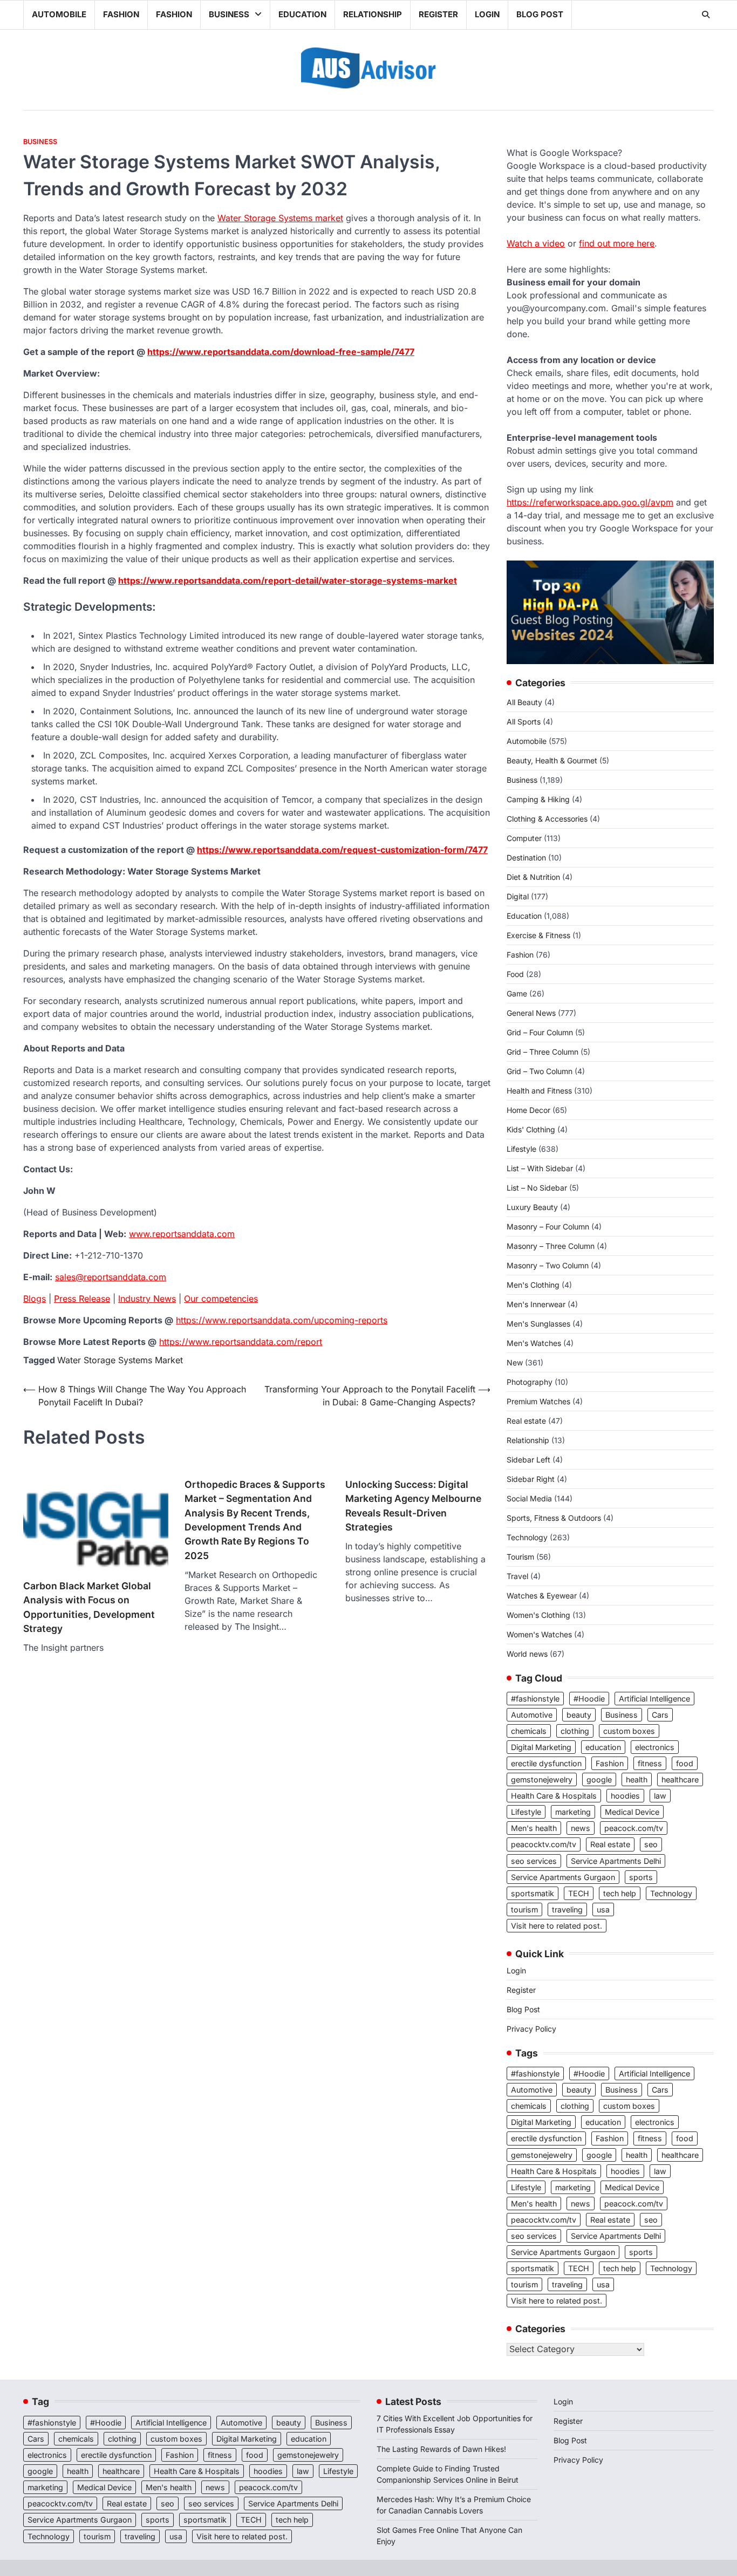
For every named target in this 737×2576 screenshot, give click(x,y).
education (603, 1747)
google (599, 1779)
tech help (620, 1893)
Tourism (520, 1557)
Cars (660, 1715)
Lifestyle (521, 1149)
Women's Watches (539, 1634)
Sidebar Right (531, 1479)
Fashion (121, 14)
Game (517, 993)
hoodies (625, 1796)
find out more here (617, 243)
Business (229, 14)
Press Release (82, 1299)
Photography (530, 1382)
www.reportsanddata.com (182, 1234)
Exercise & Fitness (538, 935)
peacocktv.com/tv (544, 1844)
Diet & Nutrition (533, 877)
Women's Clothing (538, 1615)
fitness (650, 1763)
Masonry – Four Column (548, 1226)
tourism (524, 1909)
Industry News (147, 1299)
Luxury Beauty (532, 1207)
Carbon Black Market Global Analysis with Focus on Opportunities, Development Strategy (89, 1607)
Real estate (526, 1421)
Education (302, 14)
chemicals (529, 1731)
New (515, 1362)
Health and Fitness (539, 1091)
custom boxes (629, 1731)
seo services (534, 1861)
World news (527, 1654)
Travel (517, 1576)
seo (651, 1844)
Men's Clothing (533, 1285)
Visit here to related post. (557, 1926)
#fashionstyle (535, 1699)
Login (487, 14)
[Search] (706, 15)
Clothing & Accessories (547, 819)
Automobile (59, 14)
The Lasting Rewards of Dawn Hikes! (441, 2449)
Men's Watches (534, 1343)
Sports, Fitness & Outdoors (554, 1518)
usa (603, 1909)
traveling (567, 1909)
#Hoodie (589, 1699)
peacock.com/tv (634, 1828)
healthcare (680, 1779)
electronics (655, 1747)
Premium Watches (538, 1401)
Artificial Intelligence (654, 1699)
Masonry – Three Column (551, 1246)
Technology (527, 1537)
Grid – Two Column (540, 1071)
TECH (579, 1893)
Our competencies (221, 1299)
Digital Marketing (541, 1747)
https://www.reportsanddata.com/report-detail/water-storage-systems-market (288, 580)
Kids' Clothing (531, 1129)
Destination (526, 857)
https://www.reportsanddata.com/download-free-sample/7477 (281, 352)
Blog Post (540, 14)
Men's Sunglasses (538, 1324)
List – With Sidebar (540, 1168)
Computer (524, 838)
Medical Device (632, 1812)
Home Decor (528, 1110)
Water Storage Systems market (280, 218)
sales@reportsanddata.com (111, 1277)
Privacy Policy (531, 2029)
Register (438, 14)
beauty (579, 1715)
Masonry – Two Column (548, 1265)
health (637, 1779)
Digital (518, 896)
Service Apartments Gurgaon (563, 1877)
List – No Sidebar (537, 1188)
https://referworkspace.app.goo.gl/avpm (590, 502)
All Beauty (524, 702)
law (660, 1796)
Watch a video (536, 243)
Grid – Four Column (540, 1032)
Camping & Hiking (538, 799)
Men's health (534, 1828)
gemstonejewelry (542, 1779)
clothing (575, 1731)
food (685, 1763)
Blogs (35, 1299)
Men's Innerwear (536, 1304)
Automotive (532, 1715)
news (581, 1828)
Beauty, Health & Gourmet (552, 760)
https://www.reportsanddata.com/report (241, 1342)
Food (515, 974)
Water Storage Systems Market (120, 1360)
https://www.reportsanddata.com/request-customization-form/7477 (342, 850)
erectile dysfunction (546, 1763)
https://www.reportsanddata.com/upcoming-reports (282, 1320)
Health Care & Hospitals (554, 1796)
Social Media (529, 1498)
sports (641, 1877)
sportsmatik (533, 1893)
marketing (573, 1812)
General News (531, 1013)
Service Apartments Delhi (616, 1861)
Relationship (373, 14)
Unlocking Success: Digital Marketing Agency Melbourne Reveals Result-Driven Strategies (413, 1506)
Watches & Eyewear (542, 1596)
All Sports (524, 722)
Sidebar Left (528, 1460)
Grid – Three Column (542, 1052)
